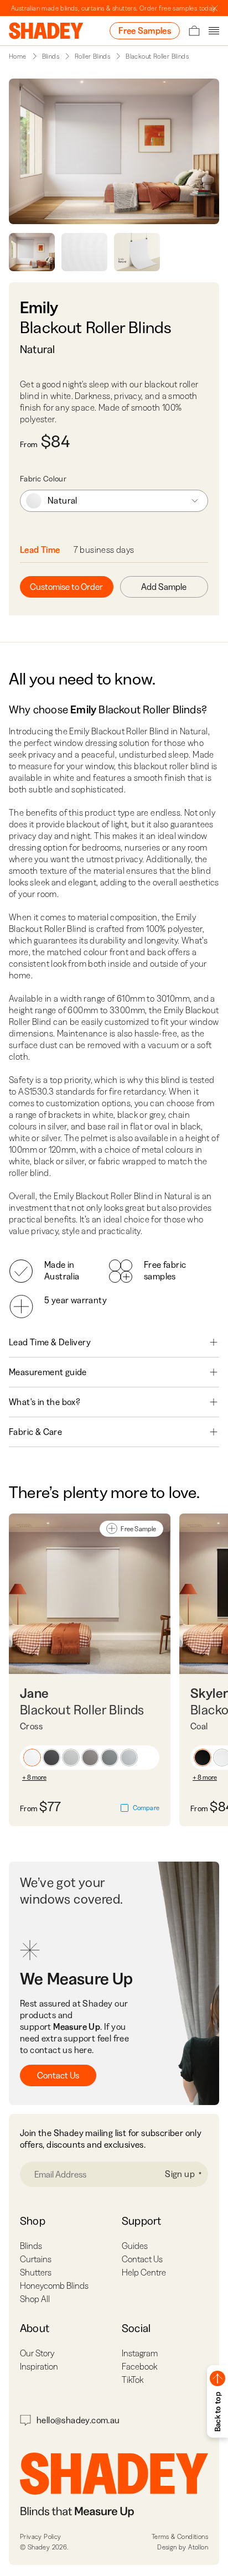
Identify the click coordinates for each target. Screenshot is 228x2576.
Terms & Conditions (180, 2536)
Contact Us (58, 2075)
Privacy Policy (41, 2536)
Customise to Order (66, 587)
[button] (32, 1758)
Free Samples (145, 30)
